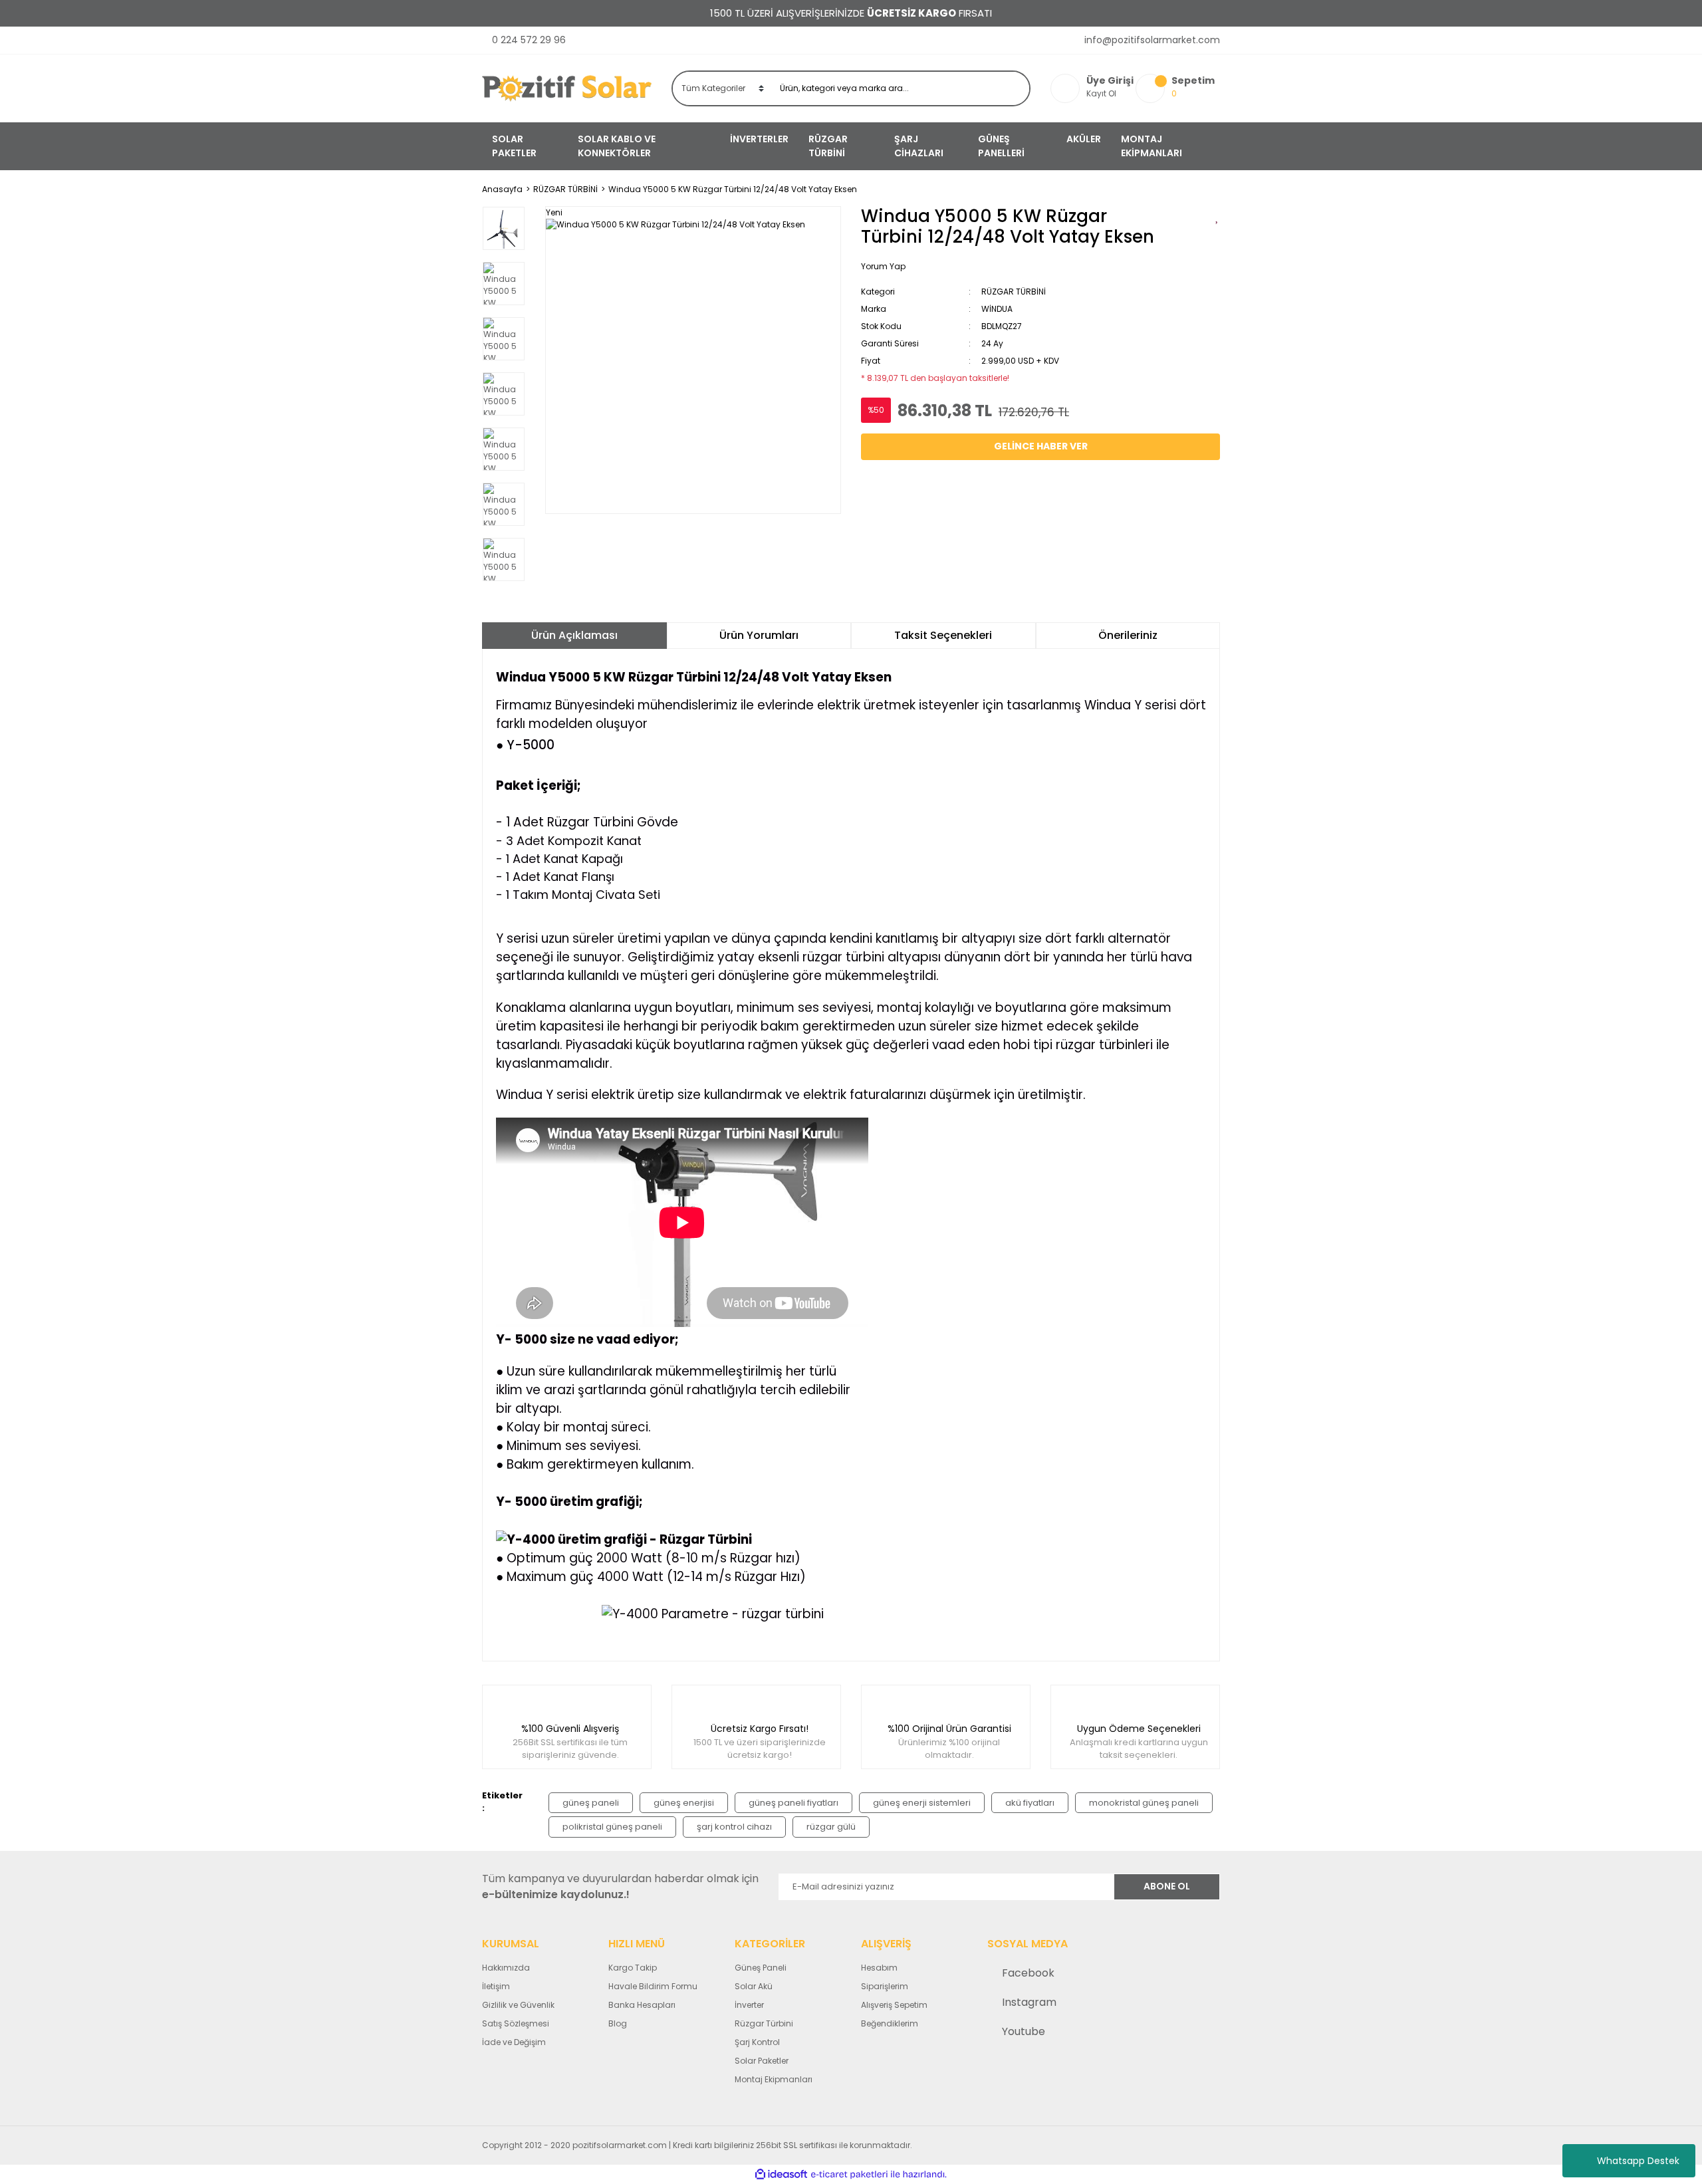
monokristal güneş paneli (1144, 1803)
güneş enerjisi (684, 1803)
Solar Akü (754, 1986)
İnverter (749, 2005)
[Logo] (567, 88)
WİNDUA (997, 309)
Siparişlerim (885, 1986)
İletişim (496, 1986)
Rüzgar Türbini (764, 2023)
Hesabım (879, 1968)
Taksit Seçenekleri (943, 635)
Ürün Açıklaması (574, 635)
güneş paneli (591, 1803)
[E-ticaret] (849, 2175)
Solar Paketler (762, 2061)
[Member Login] (1068, 88)
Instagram (1029, 2002)
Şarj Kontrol (757, 2042)
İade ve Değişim (514, 2042)
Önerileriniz (1128, 635)
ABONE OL (1167, 1886)
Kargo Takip (633, 1968)
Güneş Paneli (761, 1968)
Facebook (1028, 1973)
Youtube (1024, 2031)
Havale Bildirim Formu (653, 1986)
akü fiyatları (1030, 1803)
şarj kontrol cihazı (734, 1827)
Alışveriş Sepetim (894, 2005)
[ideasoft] (781, 2174)
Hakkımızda (506, 1968)
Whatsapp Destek (1638, 2161)
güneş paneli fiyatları (793, 1803)
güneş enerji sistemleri (922, 1803)
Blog (618, 2023)
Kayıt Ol (1101, 93)
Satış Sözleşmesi (516, 2023)
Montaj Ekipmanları (774, 2079)
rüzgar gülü (831, 1827)
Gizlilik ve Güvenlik (518, 2005)
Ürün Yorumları (759, 635)
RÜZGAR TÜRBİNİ (1014, 292)
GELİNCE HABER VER (1041, 446)
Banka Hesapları (642, 2005)
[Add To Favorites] (1218, 216)
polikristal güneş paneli (612, 1827)
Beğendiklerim (890, 2023)
